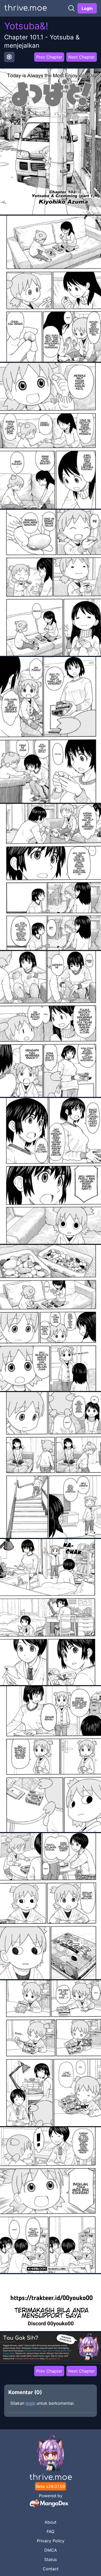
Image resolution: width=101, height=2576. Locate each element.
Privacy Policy (51, 2541)
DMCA (51, 2550)
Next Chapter (82, 57)
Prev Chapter (49, 57)
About (51, 2522)
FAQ (51, 2531)
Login (87, 8)
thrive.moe (26, 8)
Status (51, 2559)
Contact (51, 2569)
